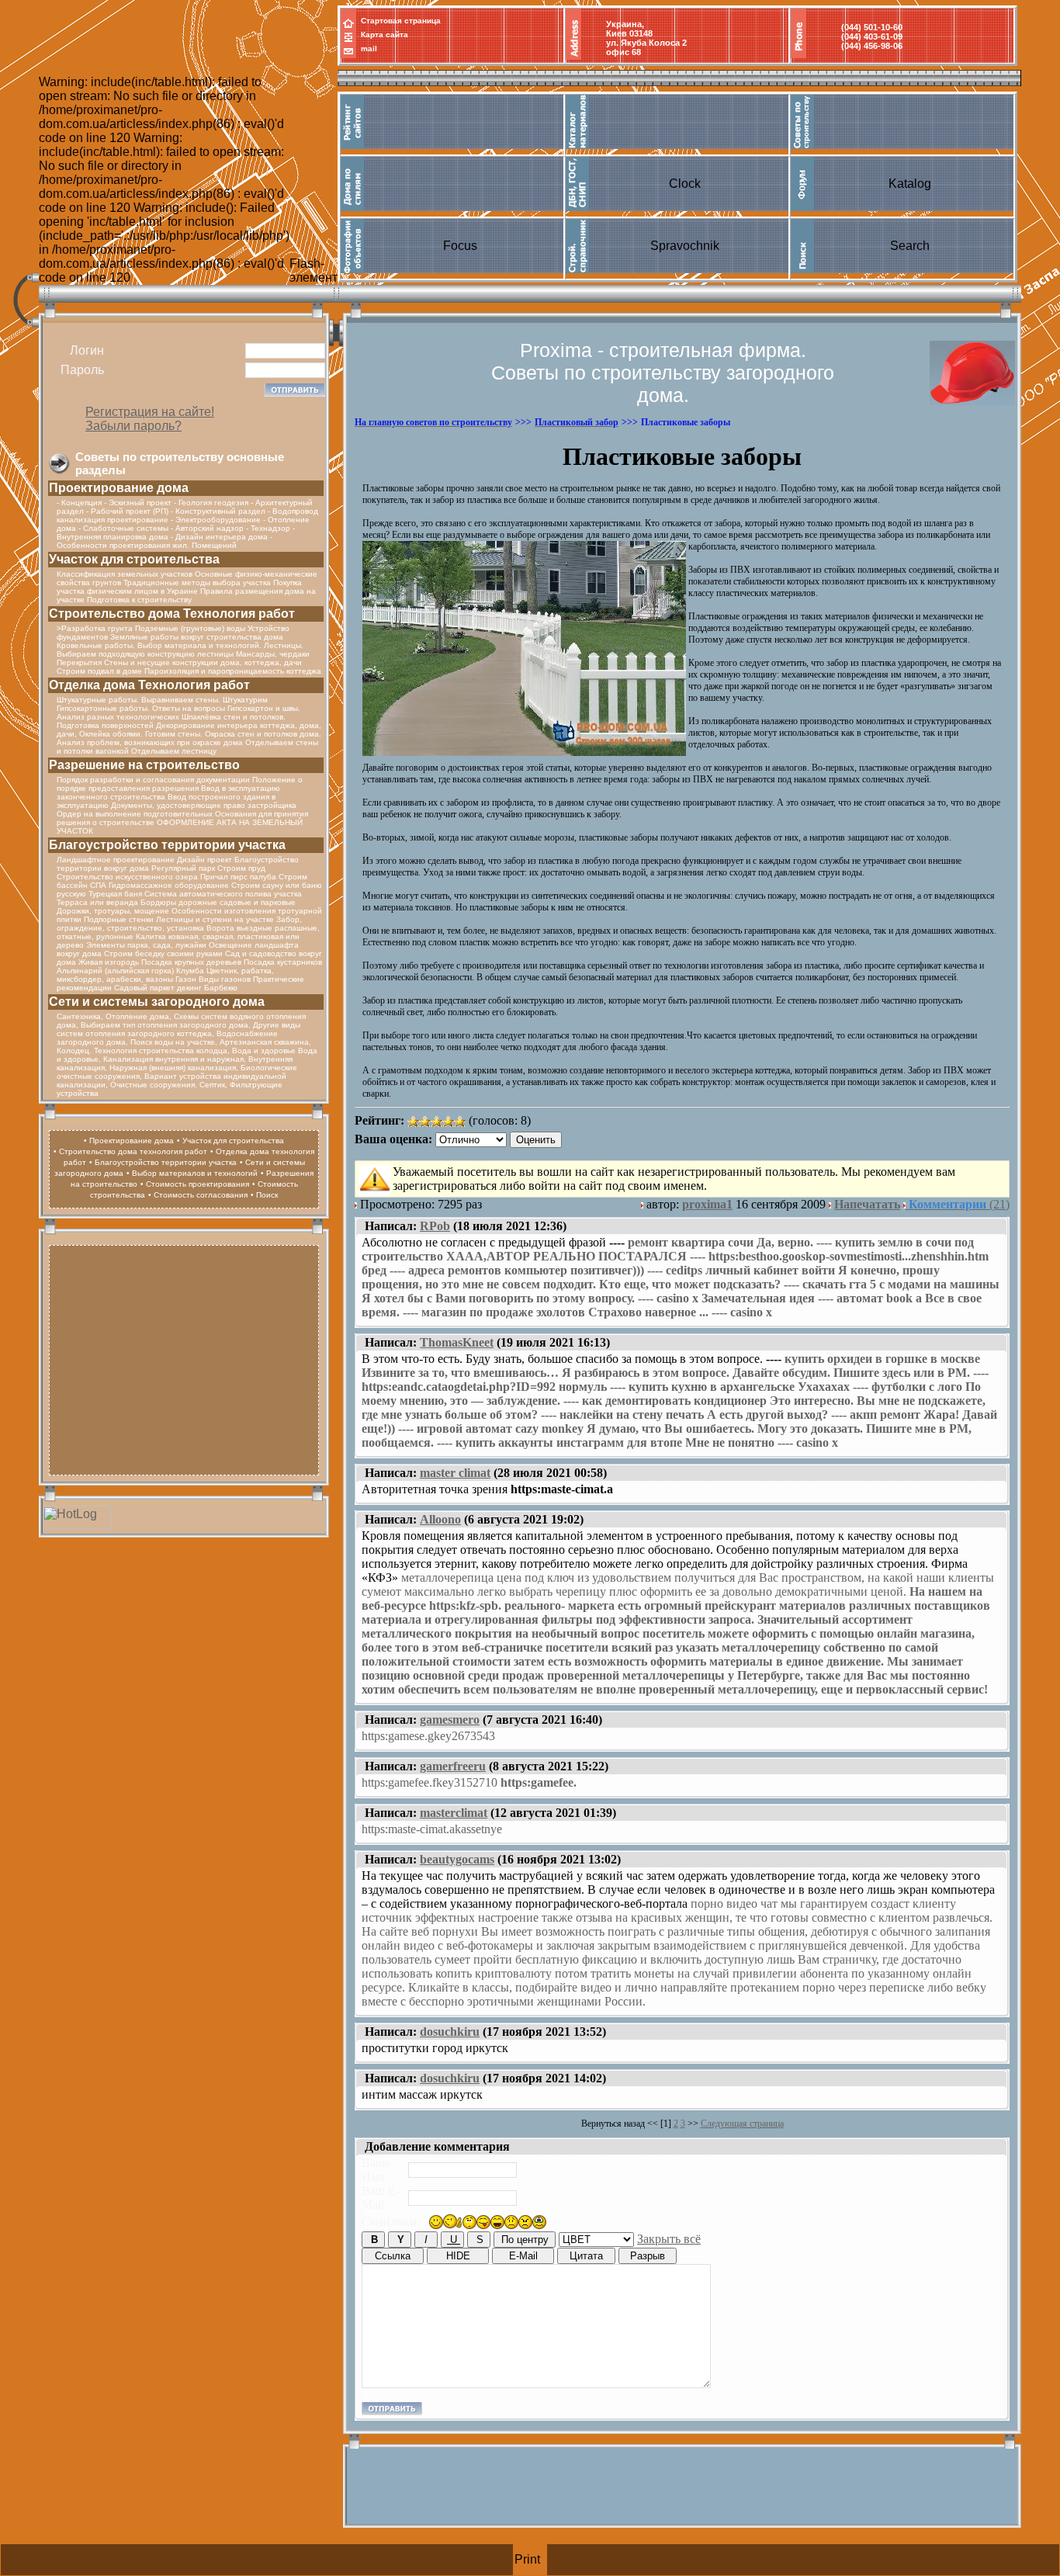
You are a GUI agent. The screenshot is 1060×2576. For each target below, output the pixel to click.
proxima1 (707, 1204)
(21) (959, 1204)
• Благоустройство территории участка (163, 1162)
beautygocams (457, 1859)
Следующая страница (742, 2124)
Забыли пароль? (133, 426)
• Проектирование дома (129, 1141)
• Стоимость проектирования (195, 1184)
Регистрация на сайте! (150, 412)
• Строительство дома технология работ (130, 1151)
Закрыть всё (669, 2239)
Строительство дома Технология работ (172, 614)
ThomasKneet (457, 1342)
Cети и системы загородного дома (157, 1002)
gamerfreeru (453, 1766)
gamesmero (450, 1720)
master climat (455, 1473)
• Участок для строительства (230, 1141)
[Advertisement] (184, 1358)
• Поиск (264, 1195)
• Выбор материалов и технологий (192, 1173)
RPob (435, 1226)
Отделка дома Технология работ (149, 685)
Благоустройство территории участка (167, 845)
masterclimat (454, 1813)
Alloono (440, 1519)
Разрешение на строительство (144, 765)
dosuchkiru (450, 2032)
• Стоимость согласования (198, 1195)
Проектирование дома (119, 488)
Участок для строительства (134, 559)
